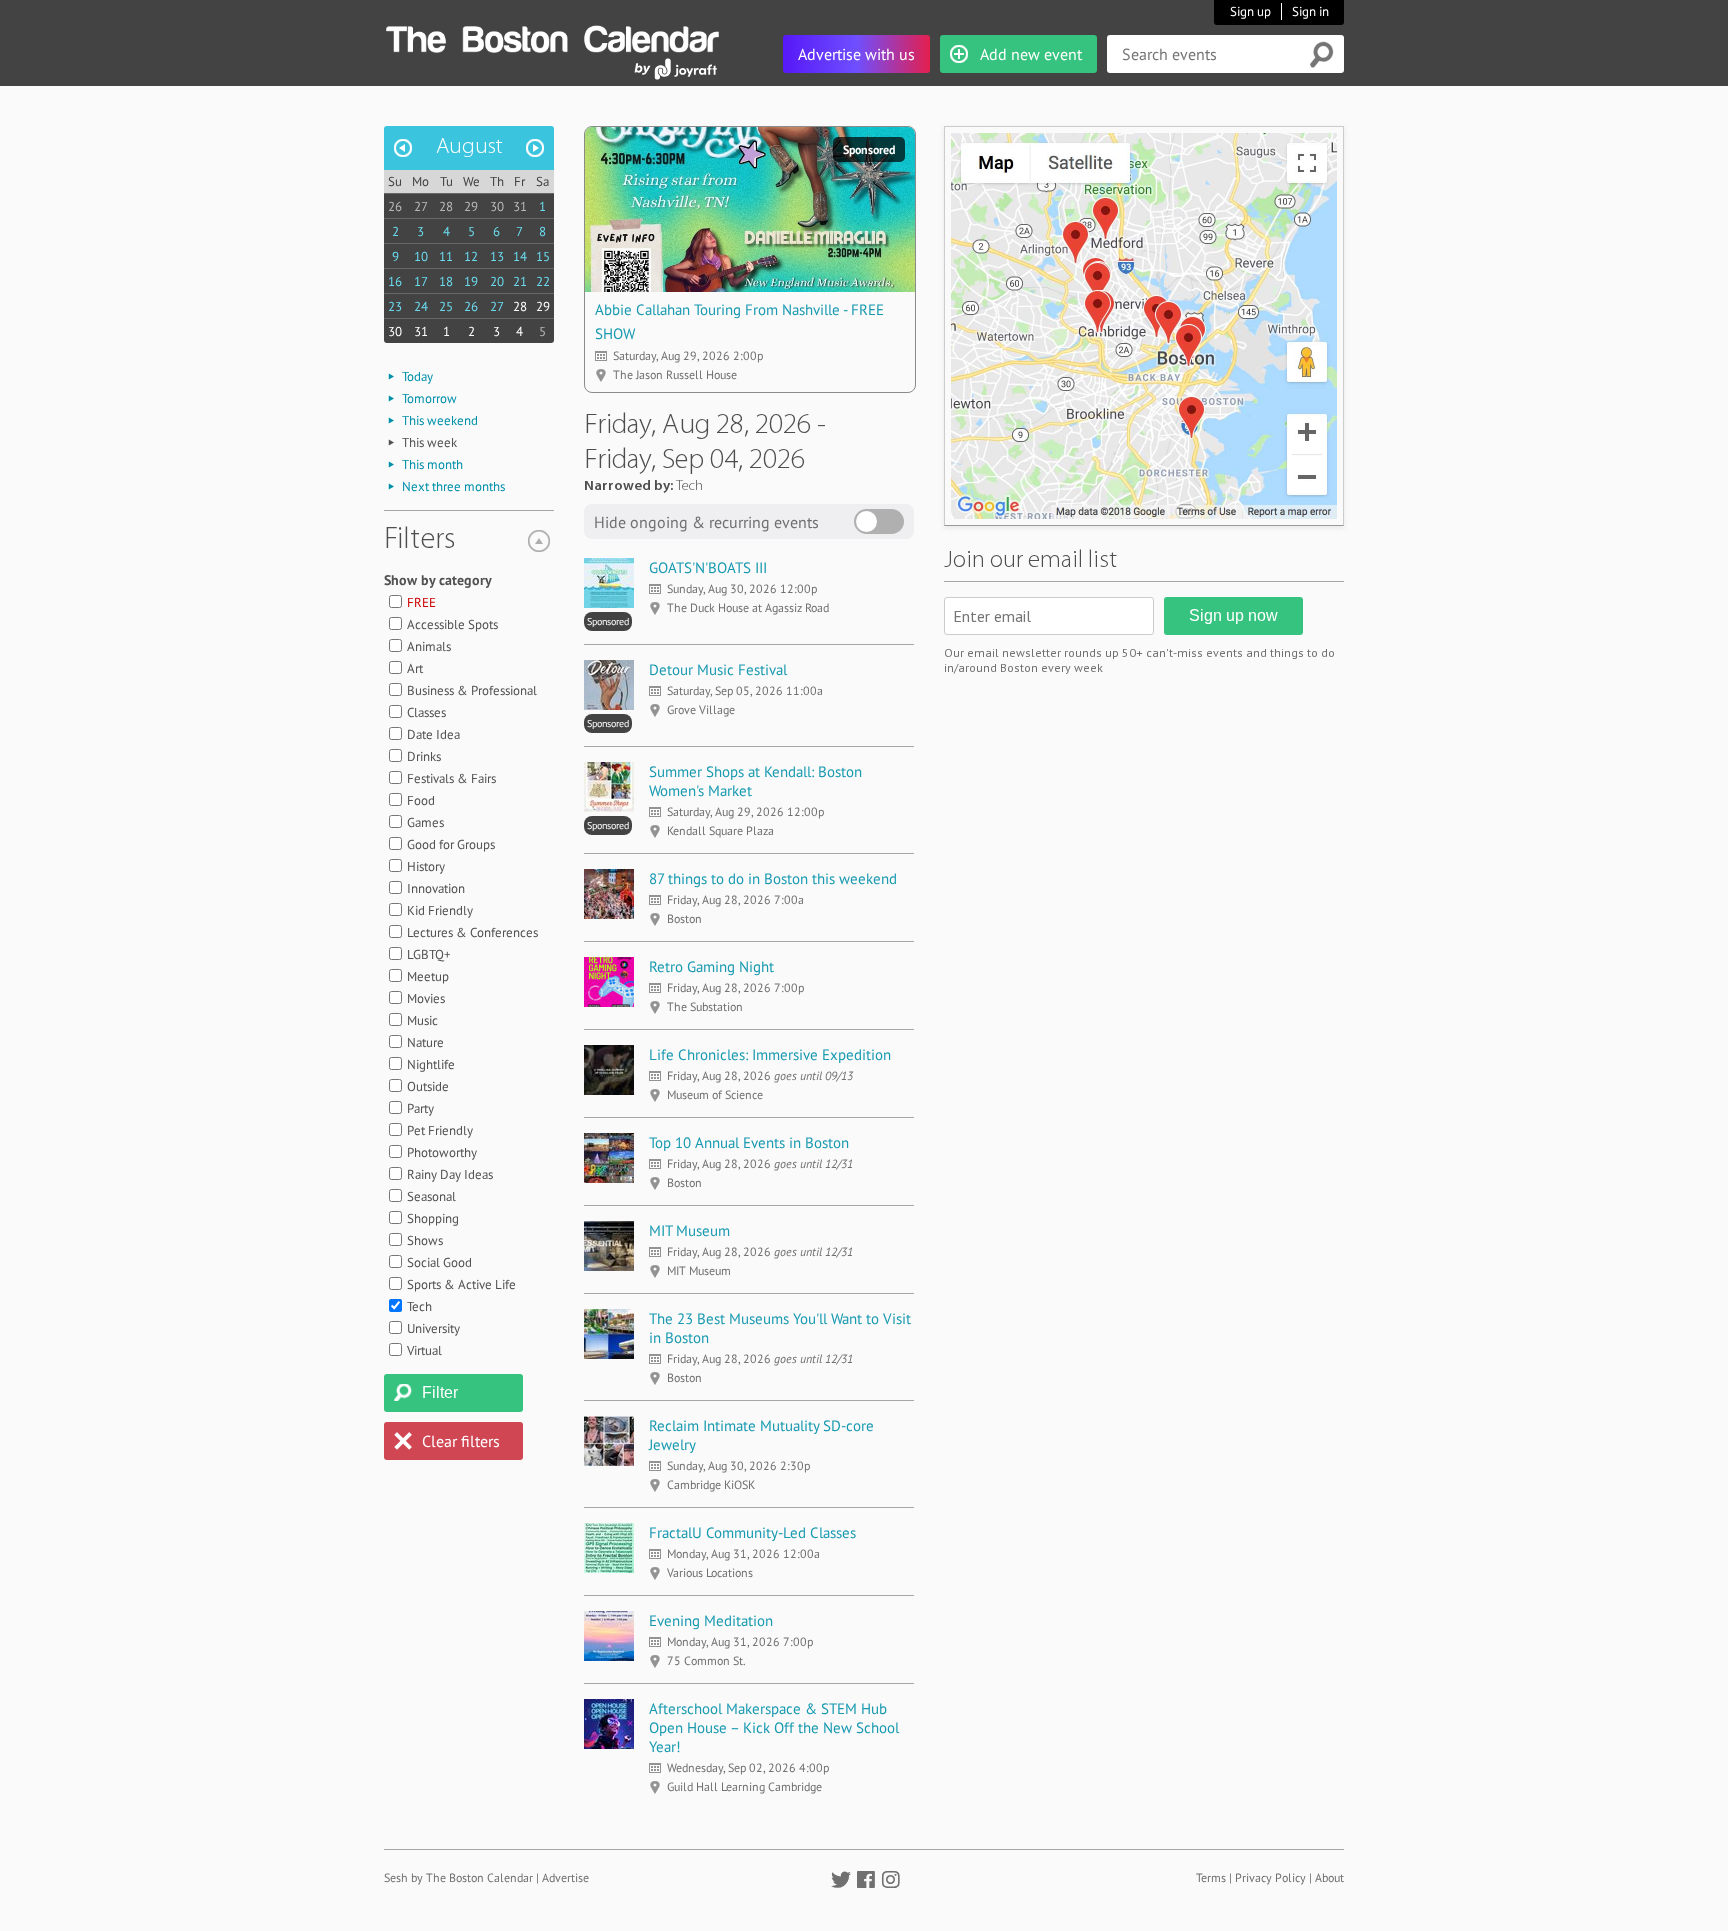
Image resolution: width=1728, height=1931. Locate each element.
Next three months (453, 486)
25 (446, 306)
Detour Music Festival (718, 669)
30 (497, 206)
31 (520, 206)
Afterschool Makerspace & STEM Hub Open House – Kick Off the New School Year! (774, 1727)
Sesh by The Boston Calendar (458, 1877)
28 (446, 206)
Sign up (1250, 11)
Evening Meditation (711, 1620)
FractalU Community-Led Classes (752, 1532)
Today (417, 376)
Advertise (565, 1877)
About (1329, 1877)
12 (471, 256)
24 (421, 306)
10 (421, 256)
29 (471, 206)
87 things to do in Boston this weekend (773, 878)
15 (543, 256)
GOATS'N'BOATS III (708, 567)
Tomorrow (429, 398)
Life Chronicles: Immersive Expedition (770, 1054)
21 (520, 281)
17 (421, 281)
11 (446, 256)
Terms (1211, 1877)
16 (395, 281)
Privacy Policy (1270, 1877)
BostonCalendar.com (552, 36)
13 (497, 256)
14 (520, 256)
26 (395, 206)
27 (421, 206)
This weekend (440, 420)
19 (471, 281)
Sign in (1310, 11)
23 (395, 306)
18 (446, 281)
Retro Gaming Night (711, 966)
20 (497, 281)
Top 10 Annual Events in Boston (749, 1142)
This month (432, 464)
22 (543, 281)
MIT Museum (689, 1230)
